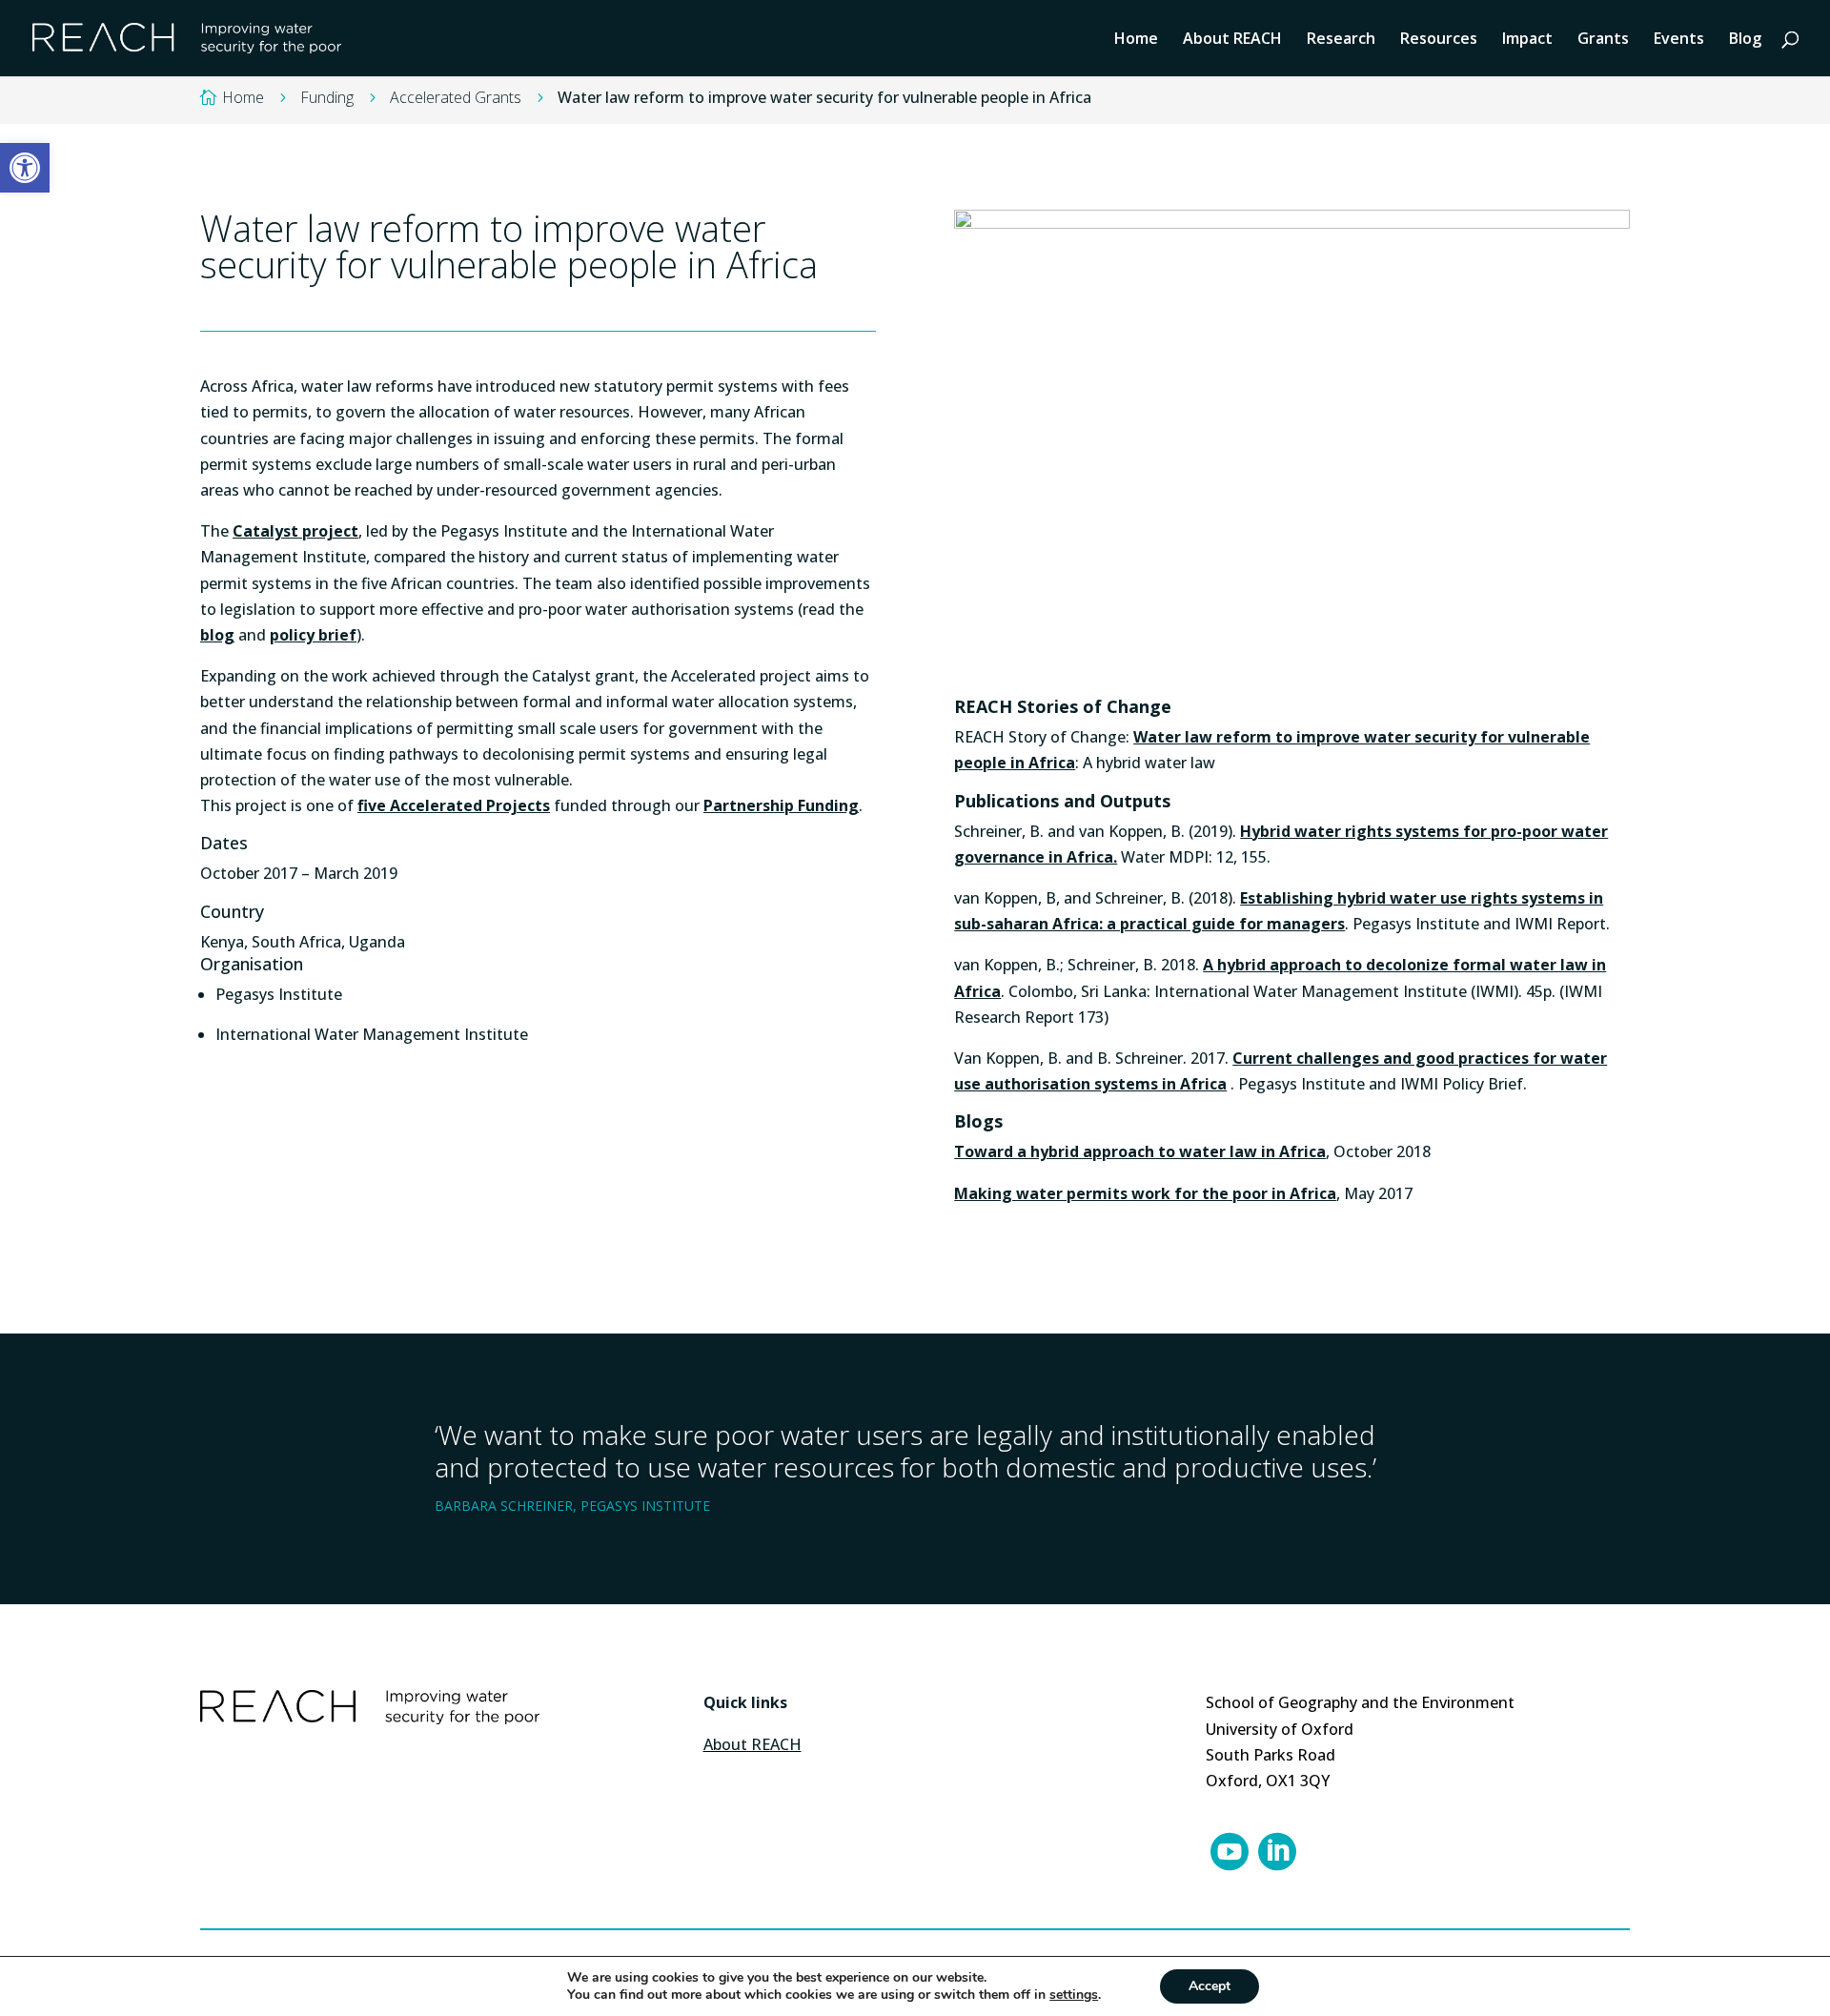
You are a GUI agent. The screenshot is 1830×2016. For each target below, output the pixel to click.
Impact (1527, 40)
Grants (1603, 40)
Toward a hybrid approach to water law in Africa (1140, 1151)
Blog (1745, 40)
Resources (1439, 40)
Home (1136, 40)
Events (1679, 40)
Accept (1210, 1986)
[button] (25, 168)
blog (217, 635)
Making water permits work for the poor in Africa (1145, 1193)
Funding (327, 97)
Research (1341, 40)
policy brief (313, 635)
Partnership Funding (781, 805)
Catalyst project (295, 531)
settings (1074, 1995)
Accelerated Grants (456, 97)
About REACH (1232, 40)
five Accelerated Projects (454, 805)
